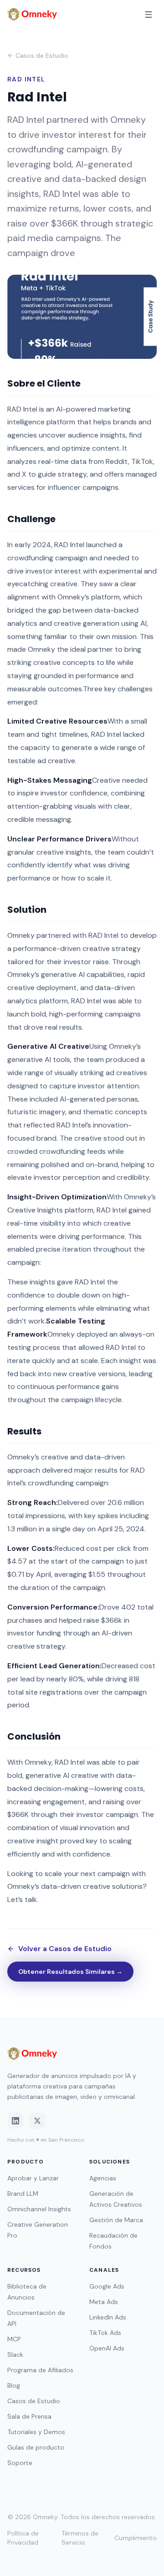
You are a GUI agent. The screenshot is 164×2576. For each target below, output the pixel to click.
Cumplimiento (136, 2538)
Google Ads (107, 2286)
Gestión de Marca (116, 2220)
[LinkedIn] (15, 2121)
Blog (14, 2385)
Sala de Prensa (29, 2416)
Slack (15, 2355)
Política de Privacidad (23, 2538)
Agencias (103, 2178)
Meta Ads (104, 2302)
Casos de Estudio (42, 55)
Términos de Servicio (80, 2538)
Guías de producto (36, 2447)
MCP (14, 2339)
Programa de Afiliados (40, 2370)
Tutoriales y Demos (36, 2432)
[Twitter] (37, 2121)
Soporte (20, 2463)
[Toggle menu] (149, 15)
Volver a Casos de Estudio (65, 1949)
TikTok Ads (105, 2333)
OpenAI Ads (107, 2348)
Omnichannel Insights (39, 2209)
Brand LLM (23, 2194)
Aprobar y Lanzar (33, 2178)
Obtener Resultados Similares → (70, 1972)
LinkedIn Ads (108, 2317)
